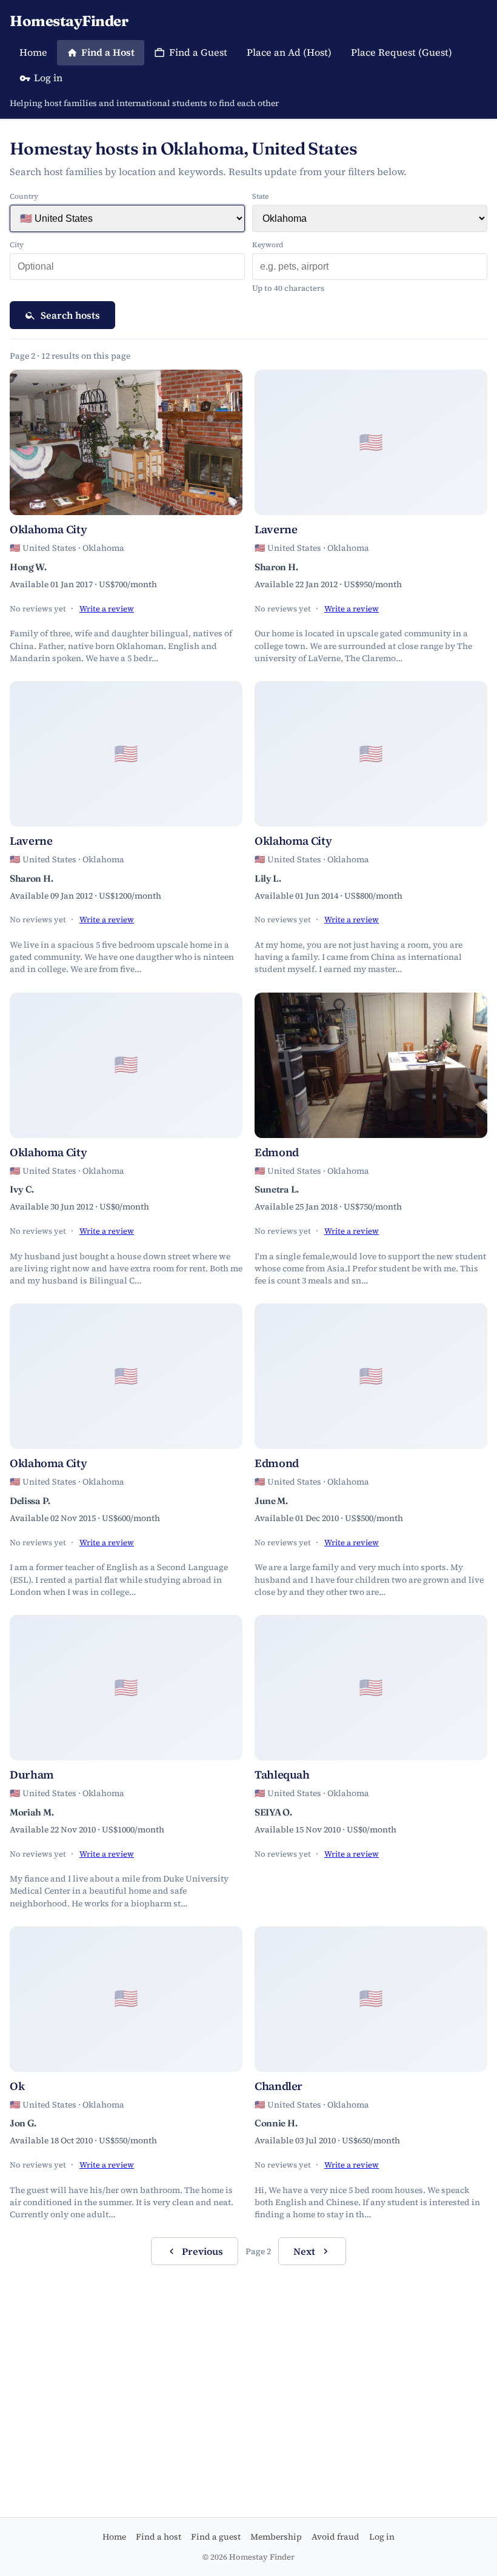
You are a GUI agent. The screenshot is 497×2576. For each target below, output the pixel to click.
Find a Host (108, 52)
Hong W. (28, 567)
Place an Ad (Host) (289, 52)
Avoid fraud (335, 2537)
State (260, 196)
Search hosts (70, 315)
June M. (271, 1501)
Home (33, 52)
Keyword (268, 245)
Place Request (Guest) (402, 52)
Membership (276, 2537)
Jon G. (23, 2123)
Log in (48, 78)
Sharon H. (276, 567)
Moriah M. (32, 1812)
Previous (202, 2251)
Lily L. (268, 878)
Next (304, 2251)
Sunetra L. (277, 1189)
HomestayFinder (69, 21)
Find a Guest (198, 52)
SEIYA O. (273, 1812)
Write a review (107, 609)
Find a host (158, 2537)
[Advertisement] (248, 2369)
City (17, 245)
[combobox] (127, 267)
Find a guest (216, 2537)
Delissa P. (30, 1501)
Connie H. (276, 2123)
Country (24, 196)
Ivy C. (22, 1189)
